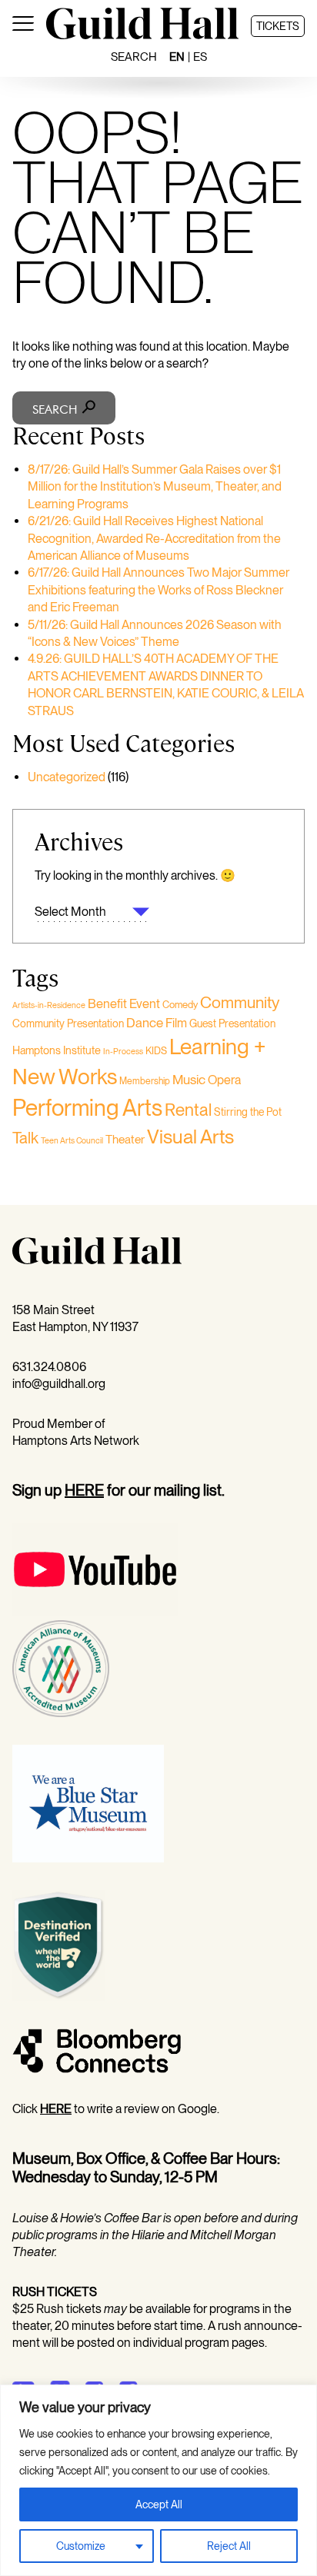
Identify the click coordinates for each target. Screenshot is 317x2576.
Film (176, 1023)
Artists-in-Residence (49, 1005)
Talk (25, 1138)
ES (200, 57)
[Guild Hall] (142, 35)
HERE (84, 1490)
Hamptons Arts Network (76, 1441)
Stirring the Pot (248, 1112)
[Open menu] (23, 26)
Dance (145, 1023)
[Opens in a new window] (95, 1611)
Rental (188, 1110)
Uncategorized (67, 777)
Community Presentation (68, 1023)
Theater (125, 1139)
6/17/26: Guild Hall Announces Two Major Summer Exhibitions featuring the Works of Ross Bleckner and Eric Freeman (158, 590)
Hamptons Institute (57, 1050)
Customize (81, 2546)
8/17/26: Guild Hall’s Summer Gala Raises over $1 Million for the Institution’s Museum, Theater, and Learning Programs (155, 487)
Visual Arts (190, 1137)
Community (240, 1002)
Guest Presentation (232, 1023)
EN (177, 57)
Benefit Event (124, 1003)
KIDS (156, 1051)
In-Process (123, 1052)
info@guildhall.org (59, 1384)
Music (189, 1080)
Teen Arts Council (72, 1141)
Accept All (159, 2504)
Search (134, 57)
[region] (158, 2480)
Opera (224, 1080)
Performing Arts (87, 1108)
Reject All (229, 2546)
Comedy (180, 1005)
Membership (145, 1081)
